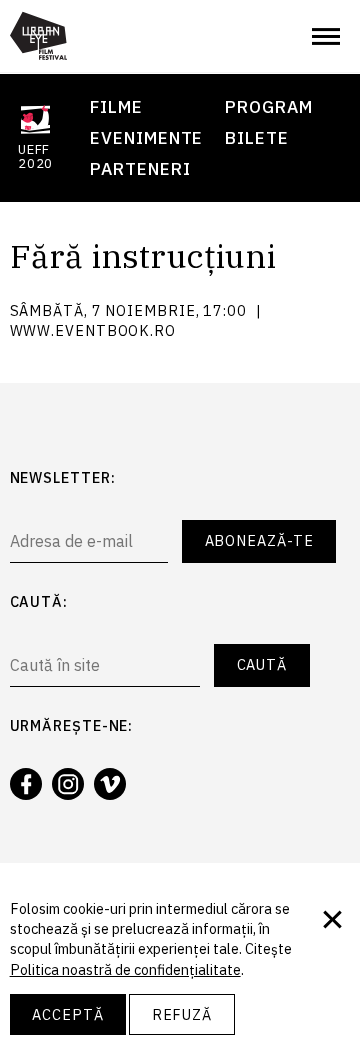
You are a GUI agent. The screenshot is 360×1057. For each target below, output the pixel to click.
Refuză (182, 1014)
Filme (116, 106)
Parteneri (140, 168)
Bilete (256, 137)
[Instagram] (68, 784)
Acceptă (67, 1014)
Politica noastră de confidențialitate (125, 969)
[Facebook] (26, 784)
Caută (262, 664)
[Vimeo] (110, 784)
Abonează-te (259, 540)
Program (268, 106)
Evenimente (146, 137)
